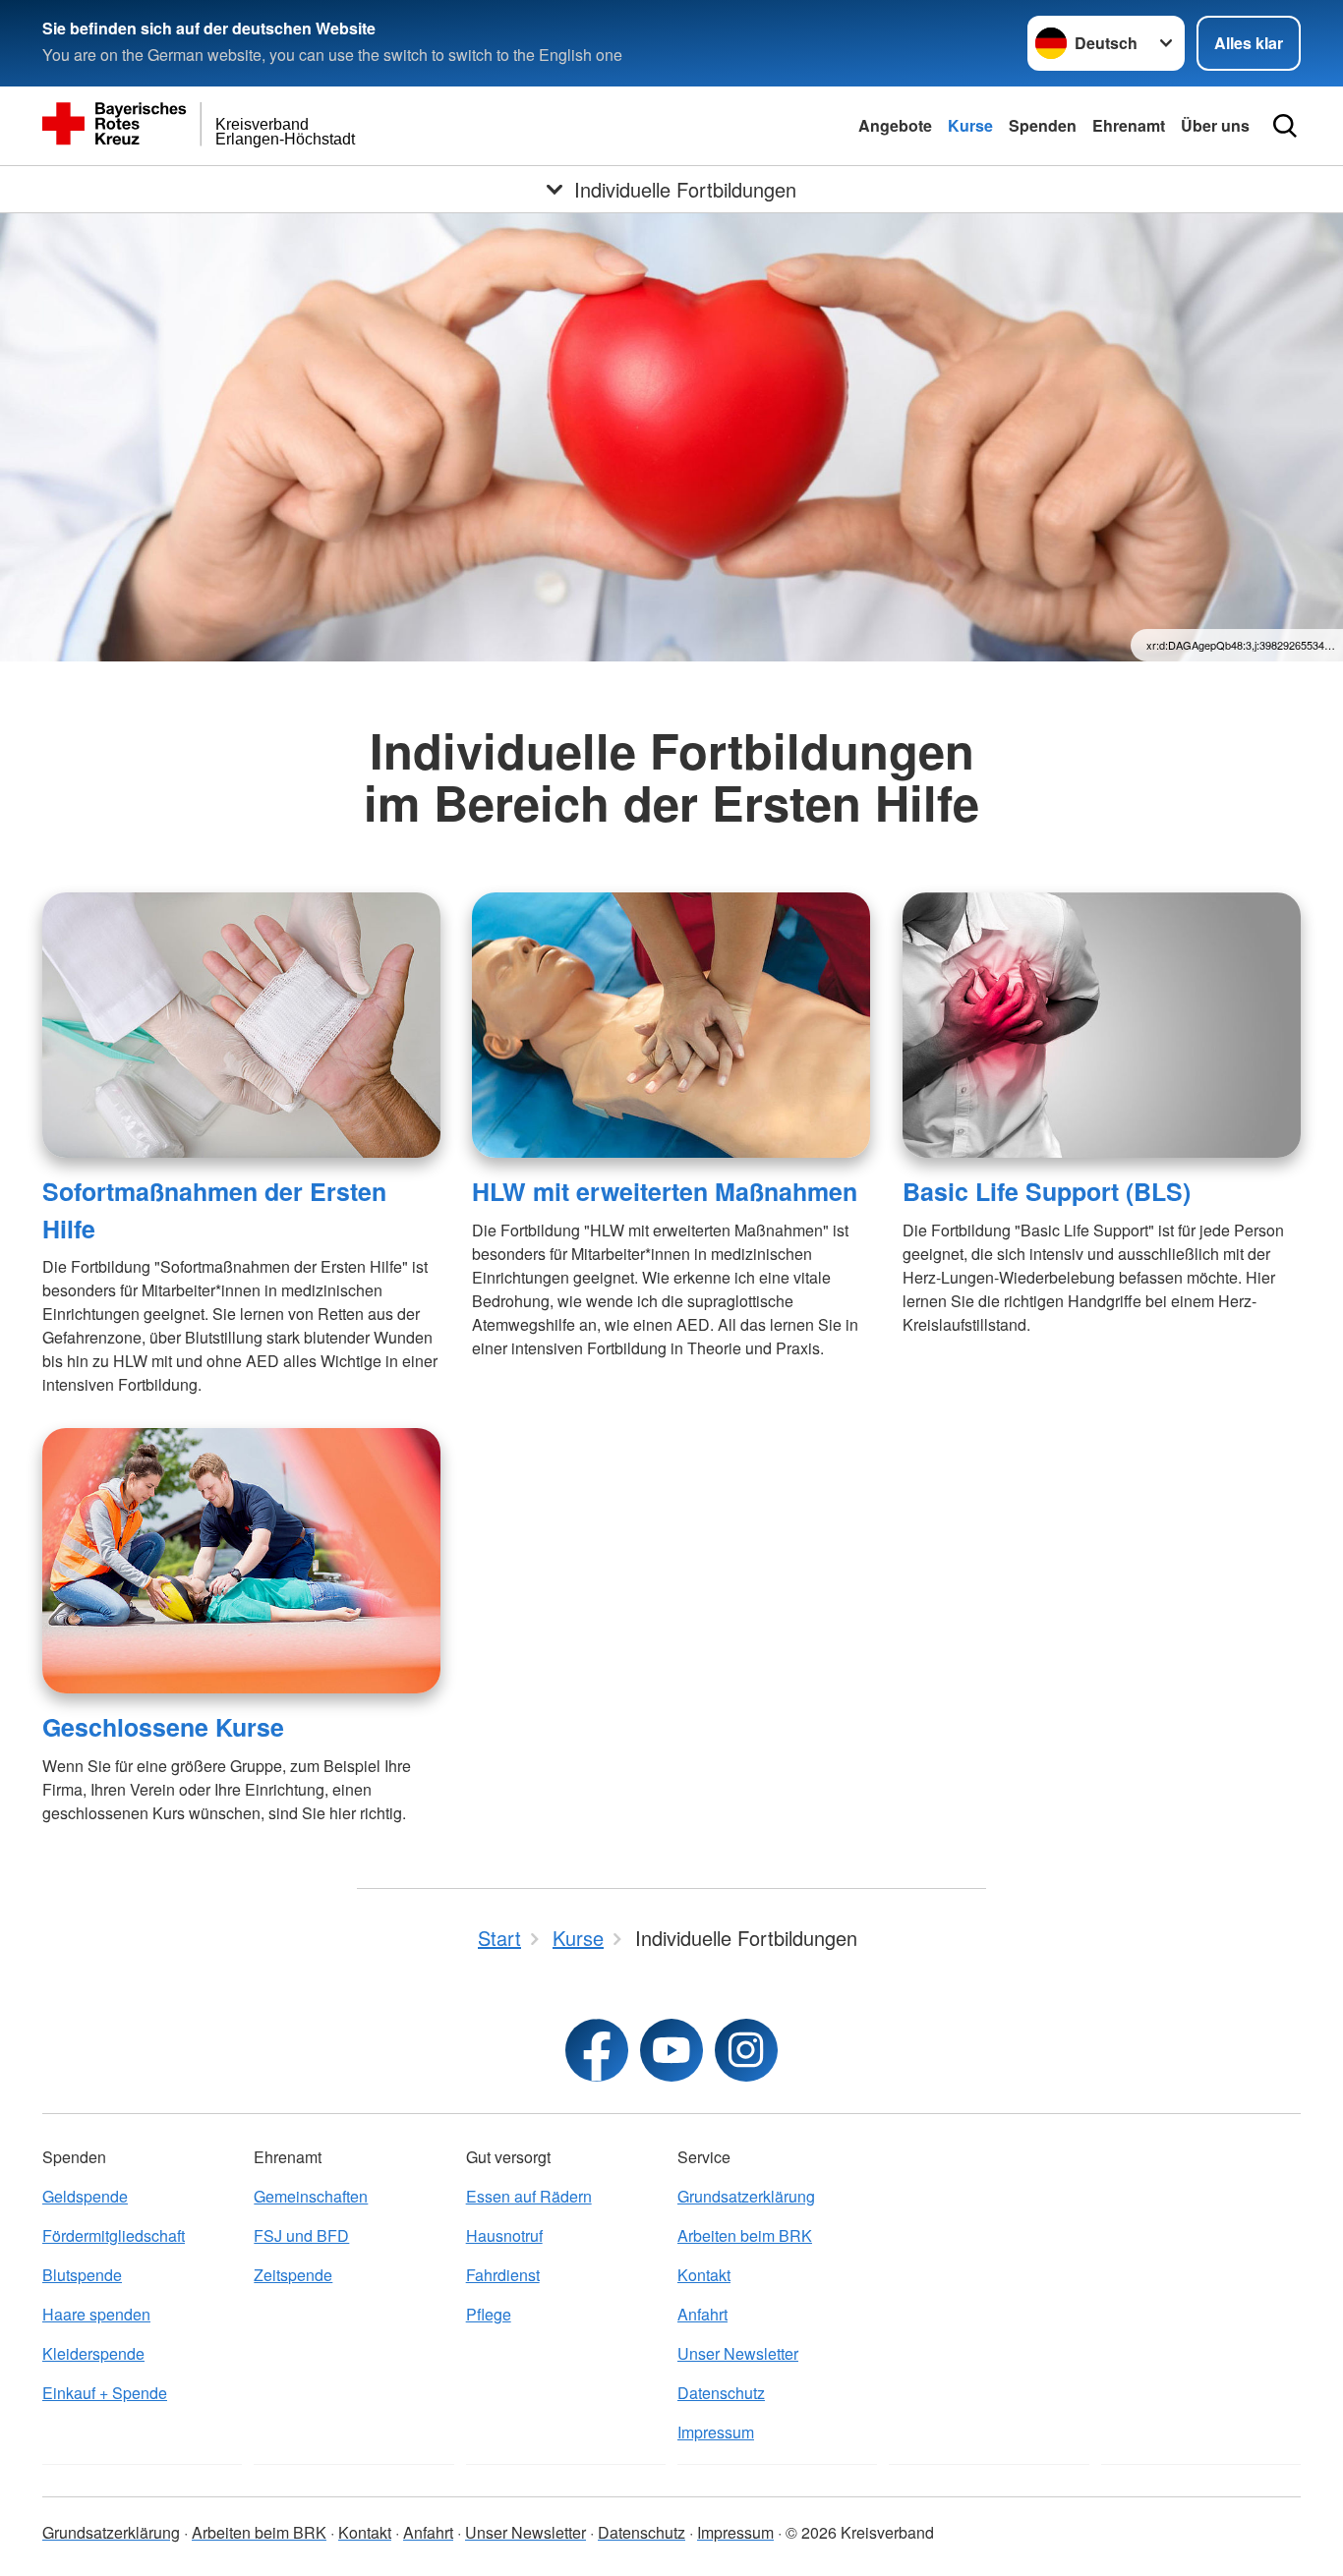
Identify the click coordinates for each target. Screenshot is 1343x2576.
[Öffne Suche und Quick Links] (1285, 126)
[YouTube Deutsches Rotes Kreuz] (671, 2050)
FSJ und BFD (301, 2235)
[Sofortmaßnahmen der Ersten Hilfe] (241, 1025)
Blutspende (82, 2275)
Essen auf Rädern (529, 2196)
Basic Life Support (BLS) (1047, 1191)
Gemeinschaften (311, 2196)
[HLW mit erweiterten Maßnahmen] (671, 1025)
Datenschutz (721, 2393)
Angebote (895, 125)
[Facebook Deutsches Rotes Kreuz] (597, 2050)
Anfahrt (702, 2314)
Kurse (970, 125)
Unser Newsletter (738, 2353)
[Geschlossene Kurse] (241, 1561)
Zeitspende (293, 2275)
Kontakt (704, 2275)
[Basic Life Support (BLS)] (1102, 1025)
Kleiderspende (93, 2353)
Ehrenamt (1129, 125)
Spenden (1043, 125)
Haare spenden (96, 2314)
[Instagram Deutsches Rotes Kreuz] (746, 2050)
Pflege (489, 2314)
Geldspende (85, 2196)
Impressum (716, 2432)
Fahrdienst (503, 2275)
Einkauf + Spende (105, 2393)
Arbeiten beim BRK (745, 2235)
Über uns (1215, 125)
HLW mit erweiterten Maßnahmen (665, 1191)
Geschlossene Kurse (163, 1727)
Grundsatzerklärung (746, 2196)
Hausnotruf (504, 2235)
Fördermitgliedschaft (114, 2235)
